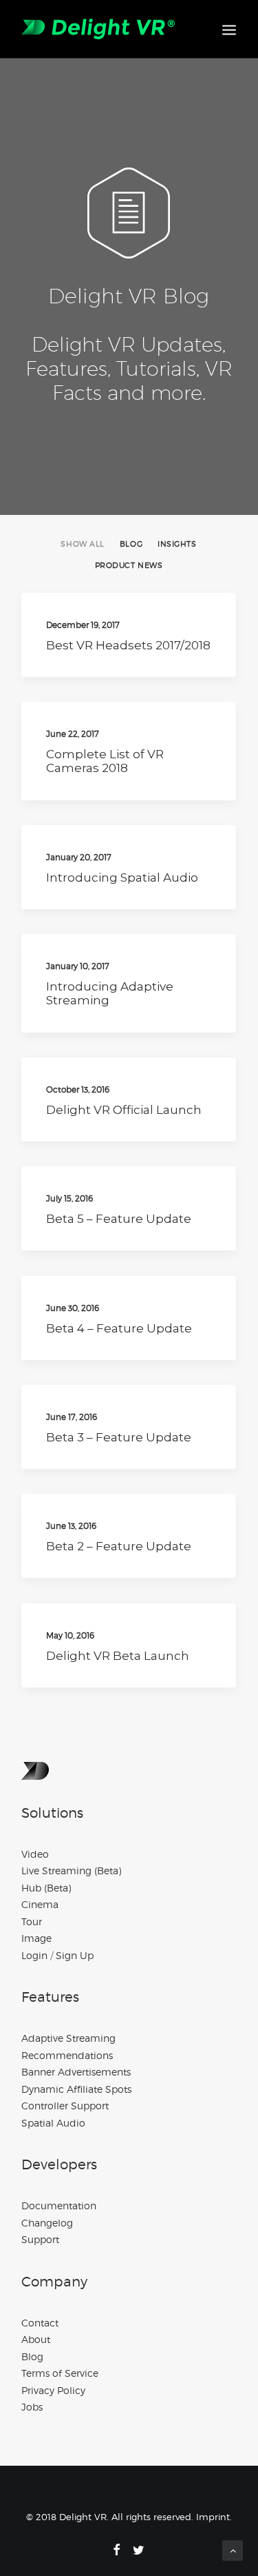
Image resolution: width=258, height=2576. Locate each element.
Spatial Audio (53, 2123)
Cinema (40, 1904)
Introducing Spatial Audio (122, 878)
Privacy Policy (53, 2390)
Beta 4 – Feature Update (119, 1328)
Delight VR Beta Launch (118, 1656)
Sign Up (75, 1955)
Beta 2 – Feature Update (119, 1546)
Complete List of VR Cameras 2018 (105, 761)
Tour (32, 1921)
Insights (177, 544)
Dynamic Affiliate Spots (76, 2089)
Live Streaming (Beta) (71, 1870)
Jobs (32, 2407)
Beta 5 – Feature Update (119, 1219)
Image (36, 1938)
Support (40, 2239)
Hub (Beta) (46, 1888)
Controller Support (65, 2106)
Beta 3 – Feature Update (119, 1437)
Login (34, 1955)
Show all (82, 544)
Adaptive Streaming (68, 2038)
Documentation (59, 2205)
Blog (131, 544)
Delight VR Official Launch (124, 1110)
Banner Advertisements (76, 2072)
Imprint (213, 2517)
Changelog (47, 2223)
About (36, 2339)
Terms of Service (60, 2373)
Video (35, 1854)
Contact (40, 2323)
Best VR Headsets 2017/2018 (128, 645)
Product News (129, 566)
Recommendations (67, 2055)
